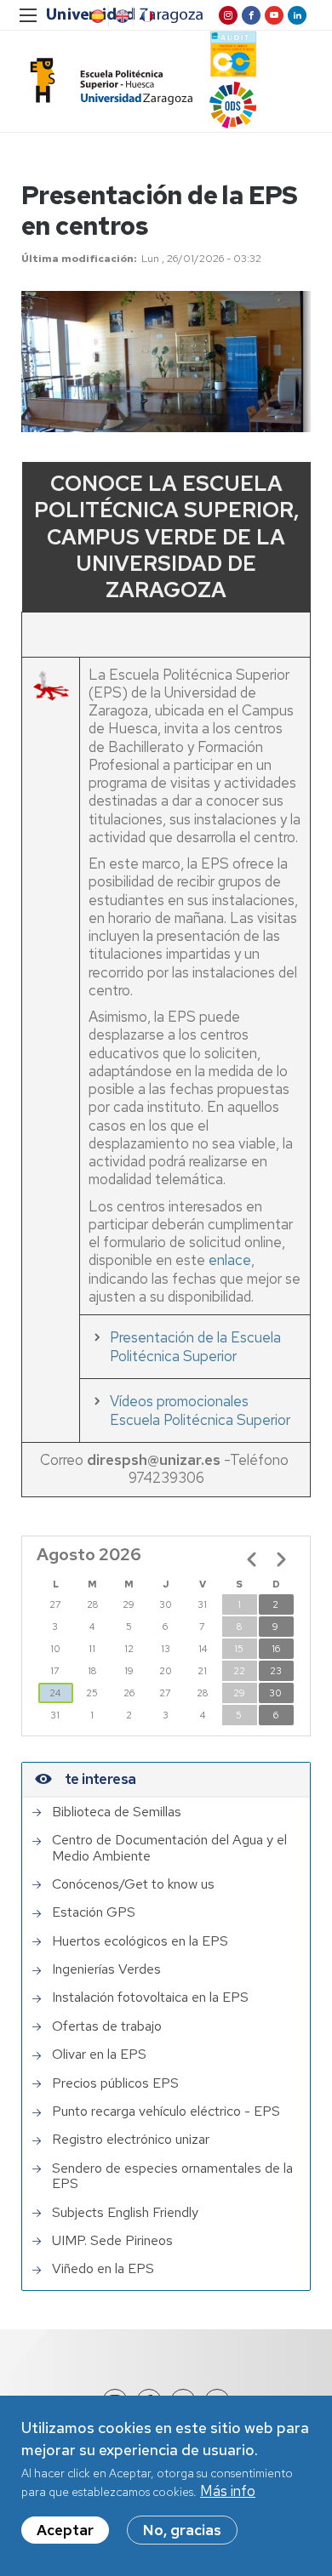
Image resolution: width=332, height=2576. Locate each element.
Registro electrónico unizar (131, 2140)
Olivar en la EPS (99, 2055)
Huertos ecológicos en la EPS (140, 1941)
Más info (228, 2491)
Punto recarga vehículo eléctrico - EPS (166, 2112)
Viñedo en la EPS (103, 2269)
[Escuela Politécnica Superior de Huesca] (107, 81)
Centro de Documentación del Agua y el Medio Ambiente (169, 1848)
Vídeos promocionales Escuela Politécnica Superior (200, 1411)
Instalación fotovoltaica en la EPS (150, 1998)
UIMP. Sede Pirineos (112, 2241)
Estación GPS (94, 1912)
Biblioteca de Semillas (117, 1812)
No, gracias (182, 2530)
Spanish (96, 16)
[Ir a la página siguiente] (281, 1559)
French (146, 16)
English (121, 16)
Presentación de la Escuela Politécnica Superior (195, 1347)
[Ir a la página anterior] (252, 1559)
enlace (230, 1260)
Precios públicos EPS (115, 2083)
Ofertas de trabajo (107, 2026)
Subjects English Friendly (125, 2213)
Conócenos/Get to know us (133, 1884)
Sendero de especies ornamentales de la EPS (172, 2177)
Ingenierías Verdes (106, 1969)
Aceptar (65, 2530)
